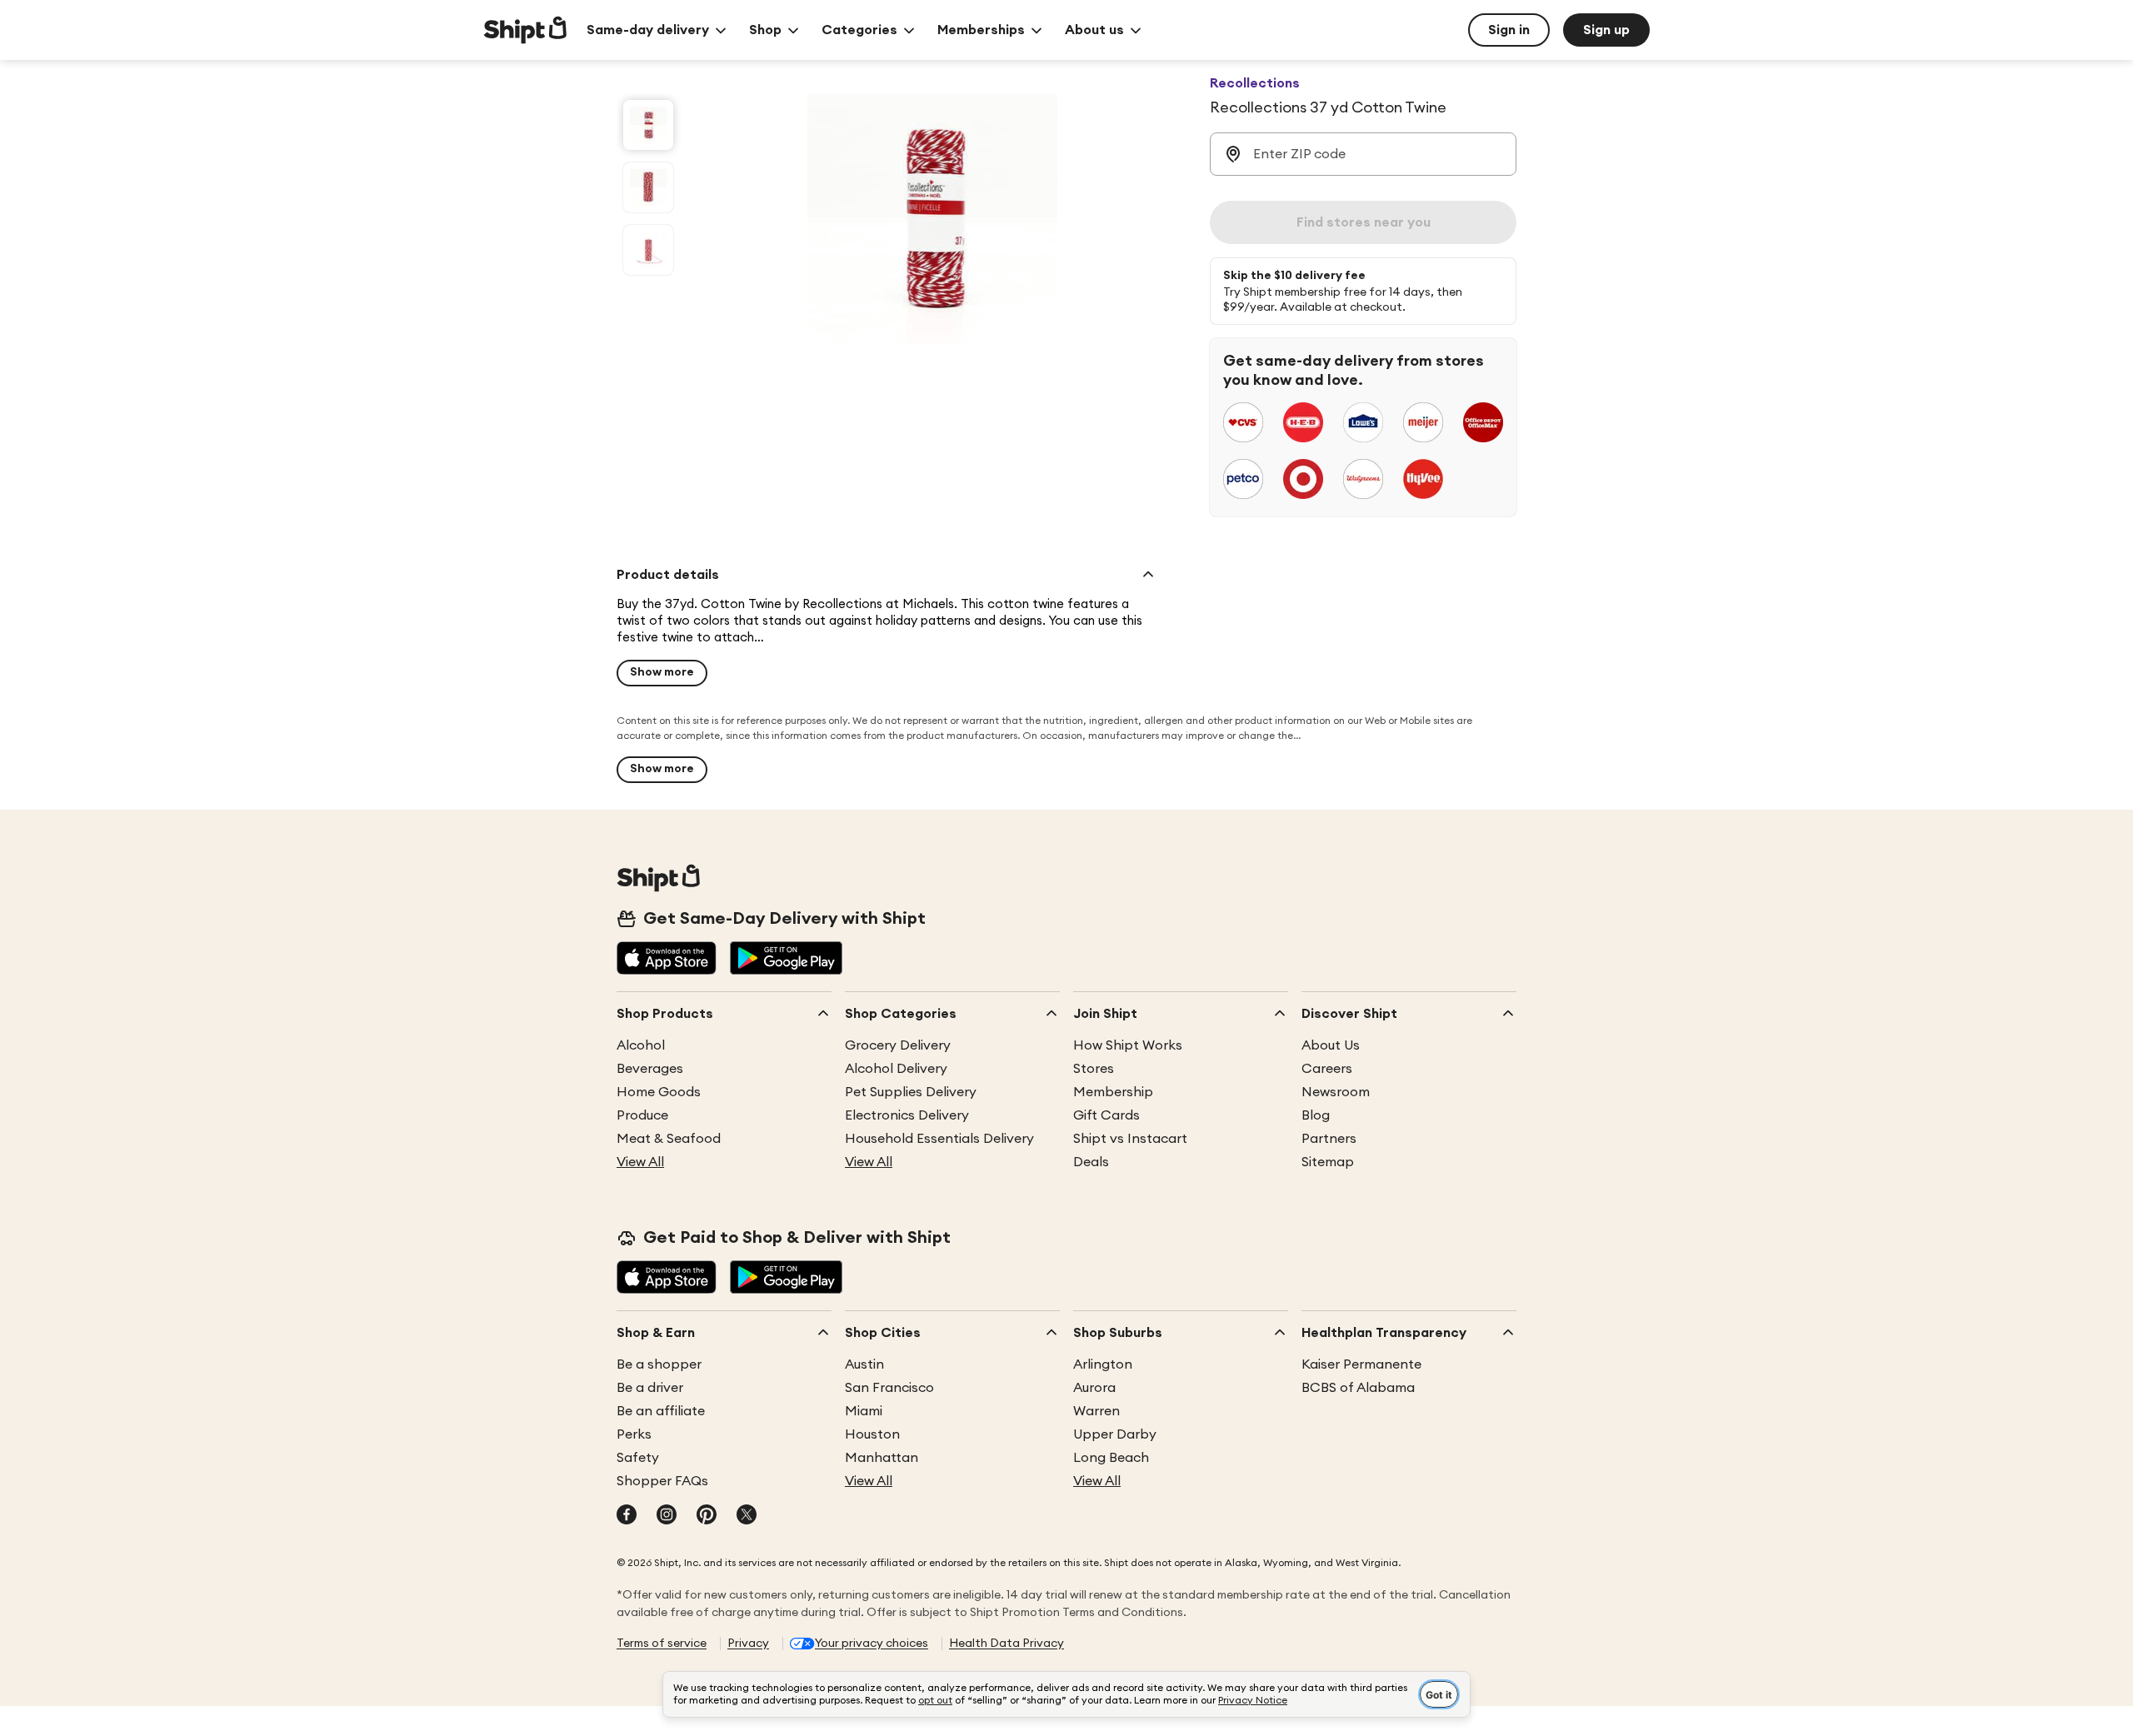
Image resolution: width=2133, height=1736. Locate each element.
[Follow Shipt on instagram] (667, 1516)
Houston (872, 1434)
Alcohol (641, 1045)
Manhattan (882, 1458)
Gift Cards (1106, 1115)
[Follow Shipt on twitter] (747, 1516)
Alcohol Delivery (896, 1069)
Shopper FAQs (662, 1481)
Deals (1091, 1162)
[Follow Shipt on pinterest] (707, 1516)
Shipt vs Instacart (1130, 1139)
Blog (1316, 1115)
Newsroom (1336, 1092)
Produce (642, 1115)
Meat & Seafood (669, 1139)
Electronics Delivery (907, 1115)
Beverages (650, 1069)
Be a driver (650, 1388)
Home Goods (659, 1092)
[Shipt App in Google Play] (786, 960)
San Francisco (889, 1388)
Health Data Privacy (1007, 1644)
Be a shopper (659, 1364)
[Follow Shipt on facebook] (627, 1516)
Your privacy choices (872, 1644)
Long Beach (1111, 1458)
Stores (1094, 1069)
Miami (864, 1411)
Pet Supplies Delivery (911, 1092)
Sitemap (1328, 1162)
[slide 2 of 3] (648, 187)
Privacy (748, 1644)
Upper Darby (1115, 1434)
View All (640, 1162)
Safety (638, 1458)
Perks (634, 1434)
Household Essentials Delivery (939, 1139)
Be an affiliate (661, 1411)
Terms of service (662, 1644)
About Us (1331, 1045)
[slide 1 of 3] (648, 125)
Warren (1096, 1411)
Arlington (1103, 1364)
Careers (1327, 1069)
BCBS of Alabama (1358, 1388)
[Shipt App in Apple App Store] (667, 960)
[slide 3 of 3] (648, 250)
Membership (1113, 1092)
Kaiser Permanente (1361, 1364)
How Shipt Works (1128, 1045)
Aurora (1094, 1388)
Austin (864, 1364)
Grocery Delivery (898, 1045)
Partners (1329, 1139)
